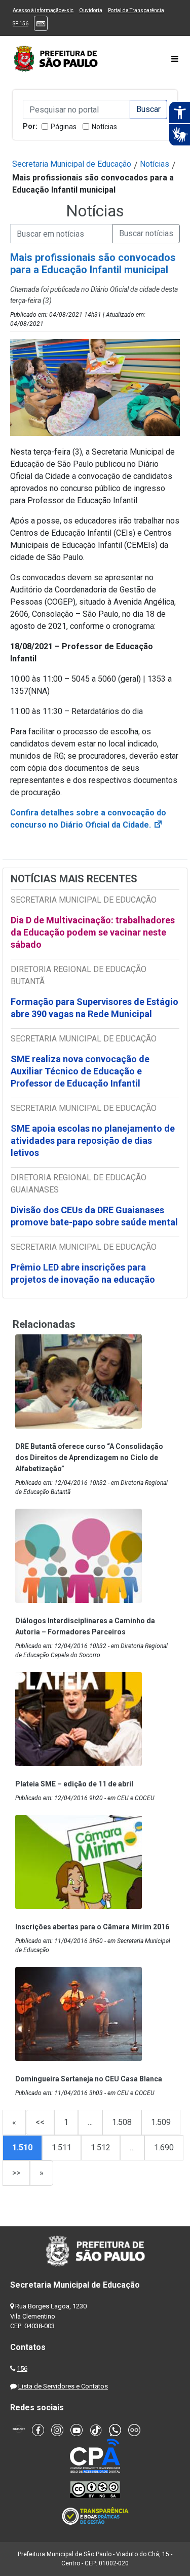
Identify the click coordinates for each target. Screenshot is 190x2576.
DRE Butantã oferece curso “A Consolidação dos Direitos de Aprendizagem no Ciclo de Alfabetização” (89, 1458)
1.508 (122, 2122)
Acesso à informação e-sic (43, 10)
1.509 (161, 2122)
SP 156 (21, 24)
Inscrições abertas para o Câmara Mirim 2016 (92, 1927)
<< (40, 2122)
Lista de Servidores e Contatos (63, 2386)
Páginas (64, 127)
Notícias (104, 127)
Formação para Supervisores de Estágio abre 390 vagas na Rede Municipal (94, 1008)
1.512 (101, 2148)
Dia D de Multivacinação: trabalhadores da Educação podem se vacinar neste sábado (93, 932)
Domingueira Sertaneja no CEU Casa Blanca (89, 2079)
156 (22, 2368)
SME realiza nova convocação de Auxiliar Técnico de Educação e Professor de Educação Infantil (80, 1071)
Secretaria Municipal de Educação (72, 164)
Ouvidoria (91, 10)
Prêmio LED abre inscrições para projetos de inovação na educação (84, 1273)
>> (16, 2173)
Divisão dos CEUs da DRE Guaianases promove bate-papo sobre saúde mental (94, 1216)
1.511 (62, 2148)
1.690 (164, 2148)
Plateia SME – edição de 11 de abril (74, 1784)
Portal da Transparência (136, 10)
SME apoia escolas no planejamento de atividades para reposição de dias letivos (93, 1141)
